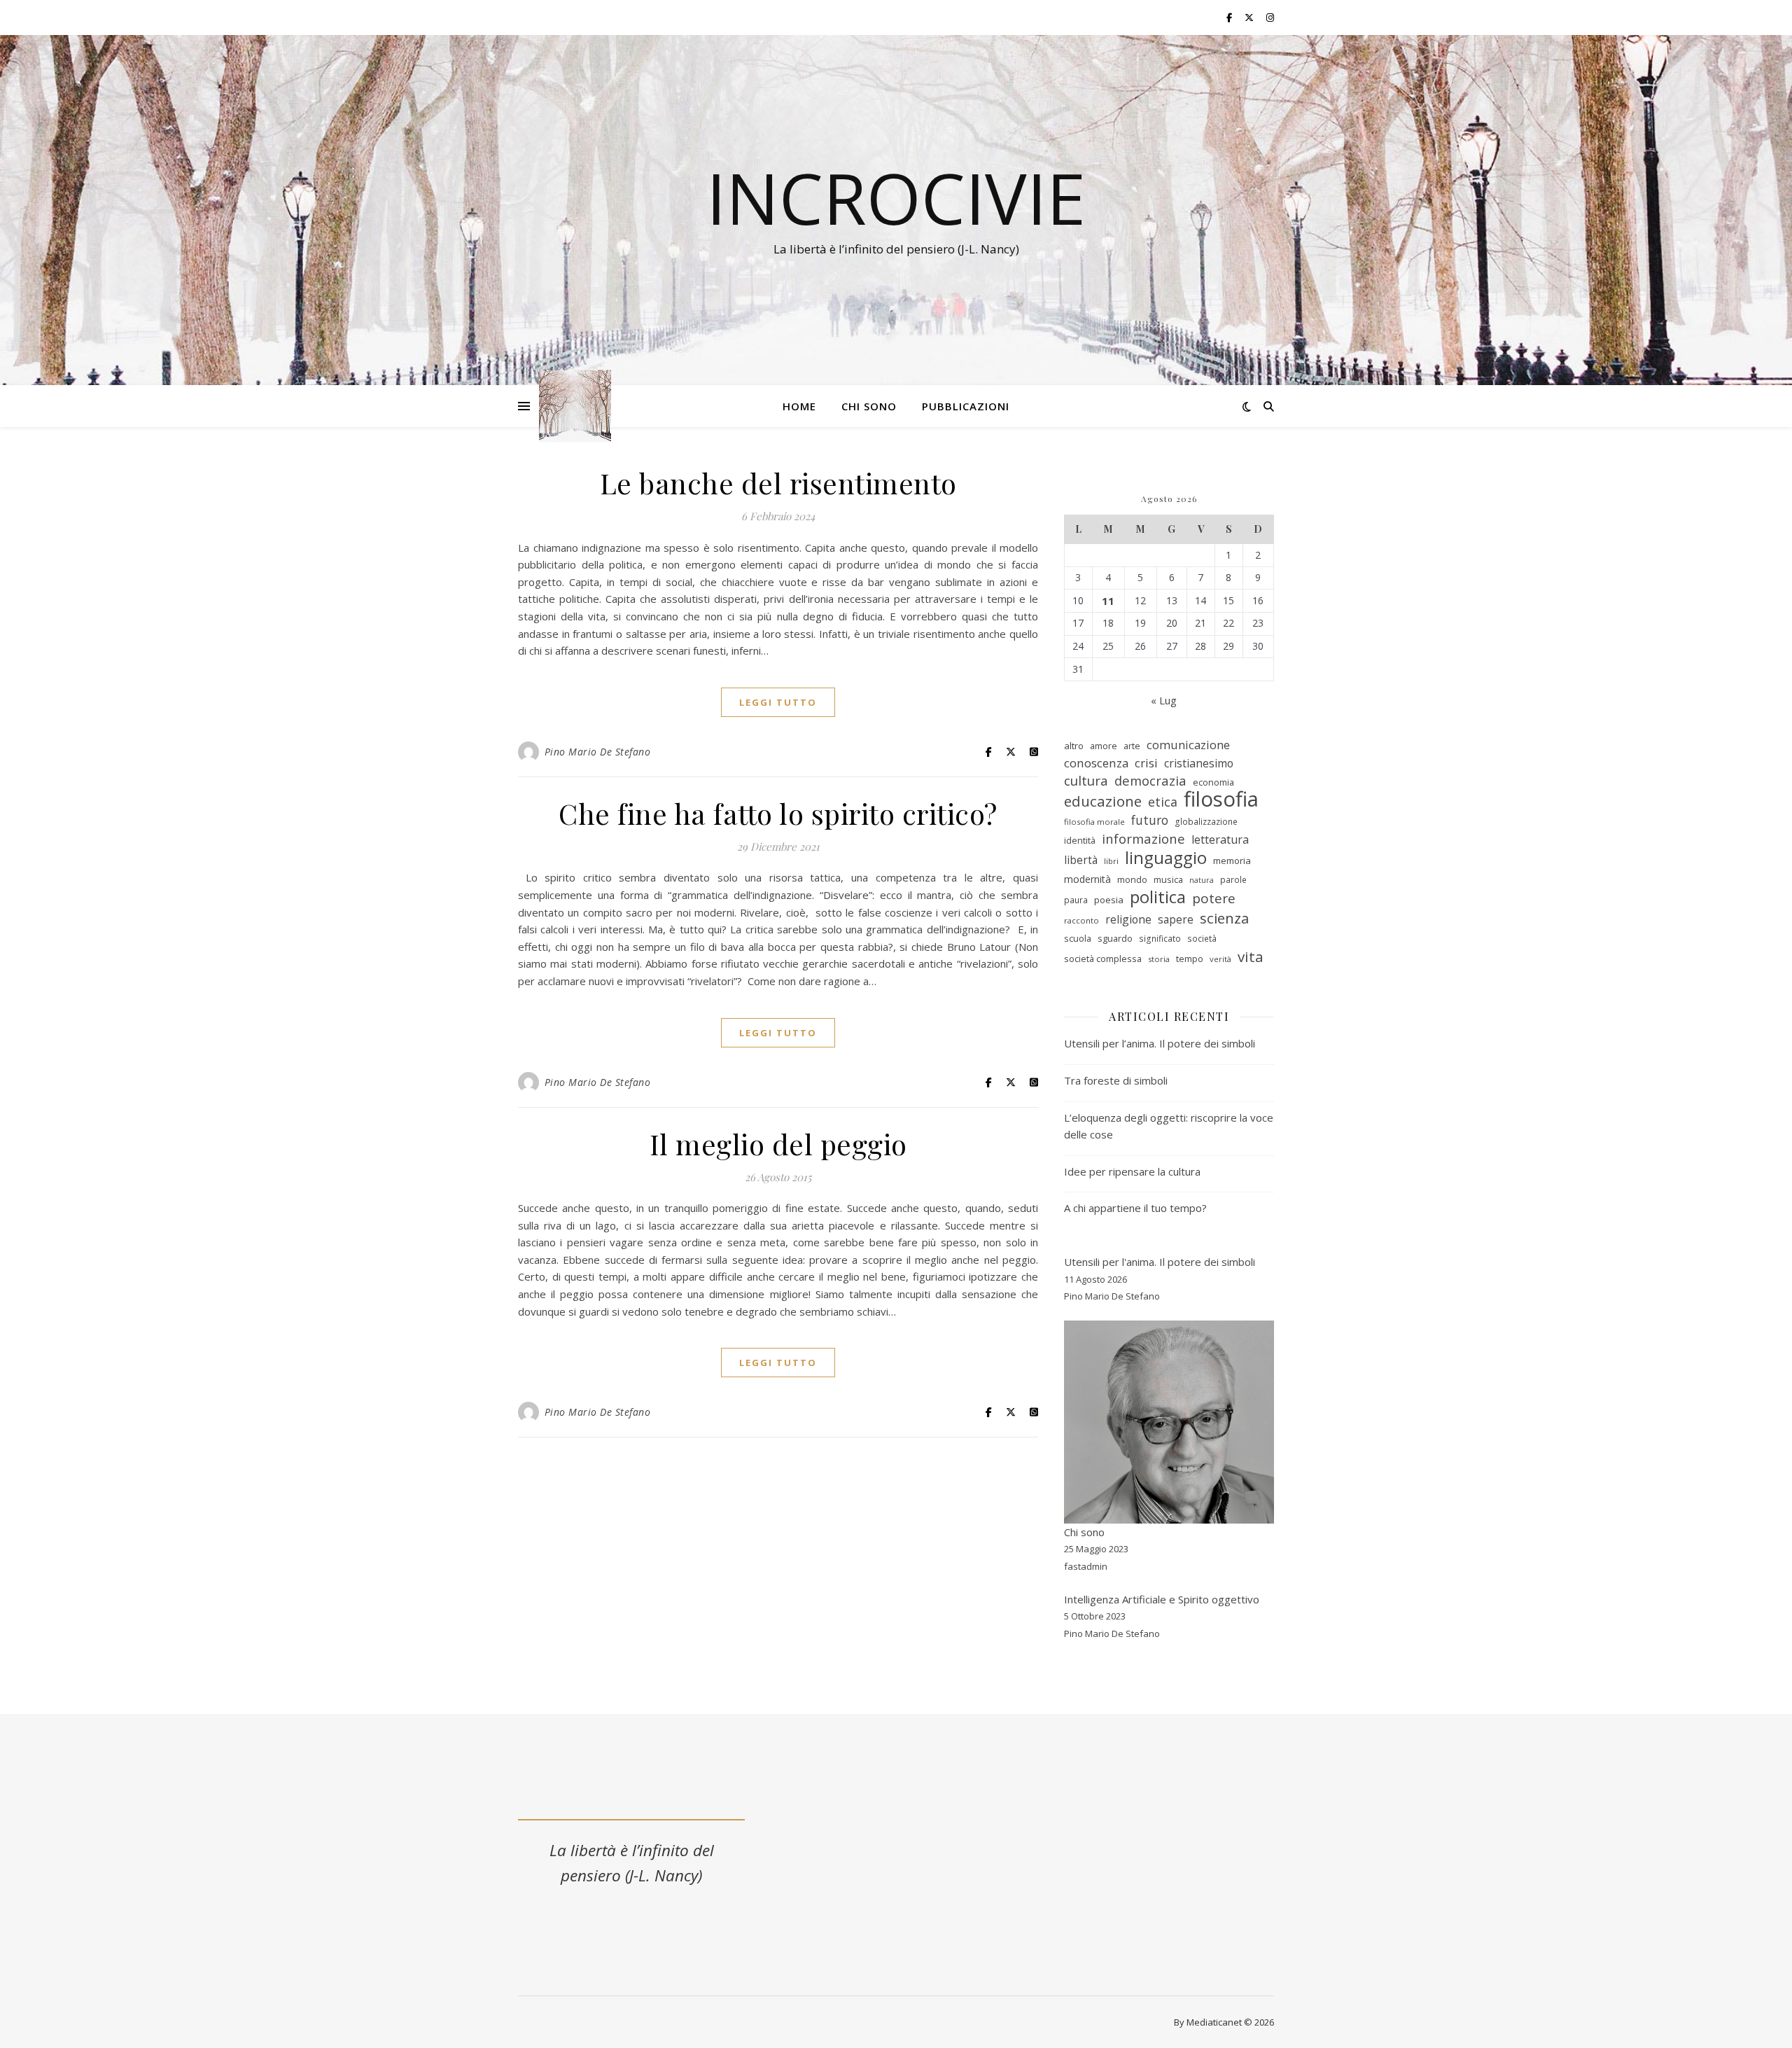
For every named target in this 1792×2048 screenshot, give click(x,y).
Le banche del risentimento (778, 483)
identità (1080, 840)
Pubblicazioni (966, 406)
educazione (1103, 801)
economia (1213, 782)
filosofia (1221, 799)
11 (1108, 601)
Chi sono (869, 406)
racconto (1081, 920)
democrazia (1150, 781)
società (1202, 939)
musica (1168, 879)
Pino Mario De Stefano (598, 752)
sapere (1176, 919)
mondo (1132, 879)
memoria (1232, 861)
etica (1163, 802)
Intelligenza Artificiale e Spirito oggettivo (1162, 1599)
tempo (1190, 959)
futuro (1150, 820)
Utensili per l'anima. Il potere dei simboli (1160, 1262)
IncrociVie (896, 197)
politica (1158, 897)
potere (1214, 899)
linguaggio (1166, 858)
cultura (1086, 781)
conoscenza (1096, 763)
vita (1251, 957)
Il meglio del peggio (778, 1144)
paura (1076, 900)
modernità (1087, 879)
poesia (1109, 900)
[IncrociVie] (575, 406)
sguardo (1115, 938)
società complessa (1103, 959)
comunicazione (1188, 745)
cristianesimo (1199, 763)
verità (1220, 959)
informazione (1143, 839)
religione (1128, 919)
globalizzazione (1206, 822)
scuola (1078, 938)
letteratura (1220, 840)
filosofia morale (1094, 822)
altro (1074, 746)
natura (1202, 880)
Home (799, 406)
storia (1159, 959)
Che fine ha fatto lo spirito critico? (778, 813)
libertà (1081, 860)
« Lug (1164, 700)
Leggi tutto (778, 702)
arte (1132, 746)
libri (1111, 861)
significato (1160, 939)
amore (1104, 746)
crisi (1146, 763)
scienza (1224, 918)
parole (1233, 880)
